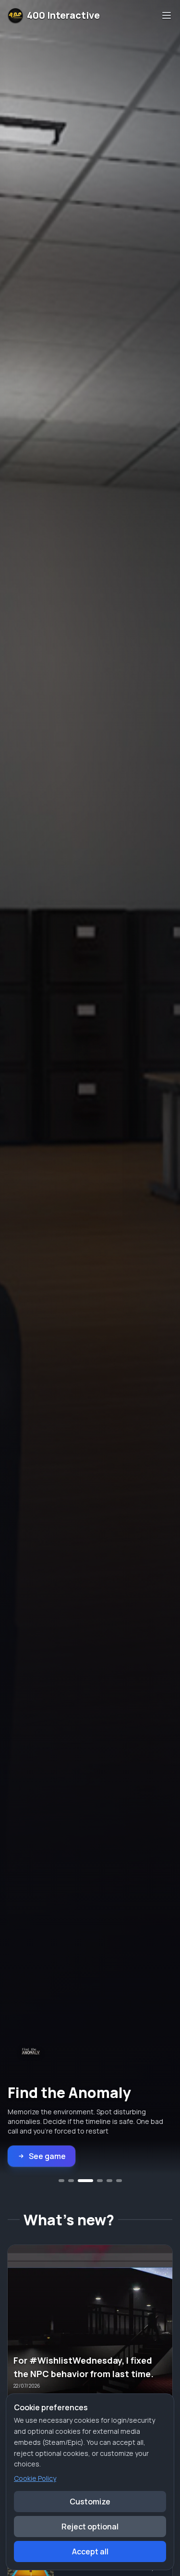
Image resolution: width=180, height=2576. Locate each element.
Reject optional (90, 2527)
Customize (90, 2502)
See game (47, 2156)
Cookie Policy (35, 2478)
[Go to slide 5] (109, 2181)
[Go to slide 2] (71, 2181)
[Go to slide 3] (81, 2181)
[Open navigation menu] (167, 15)
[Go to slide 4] (95, 2181)
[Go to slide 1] (61, 2181)
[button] (90, 2330)
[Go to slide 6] (119, 2181)
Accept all (90, 2551)
